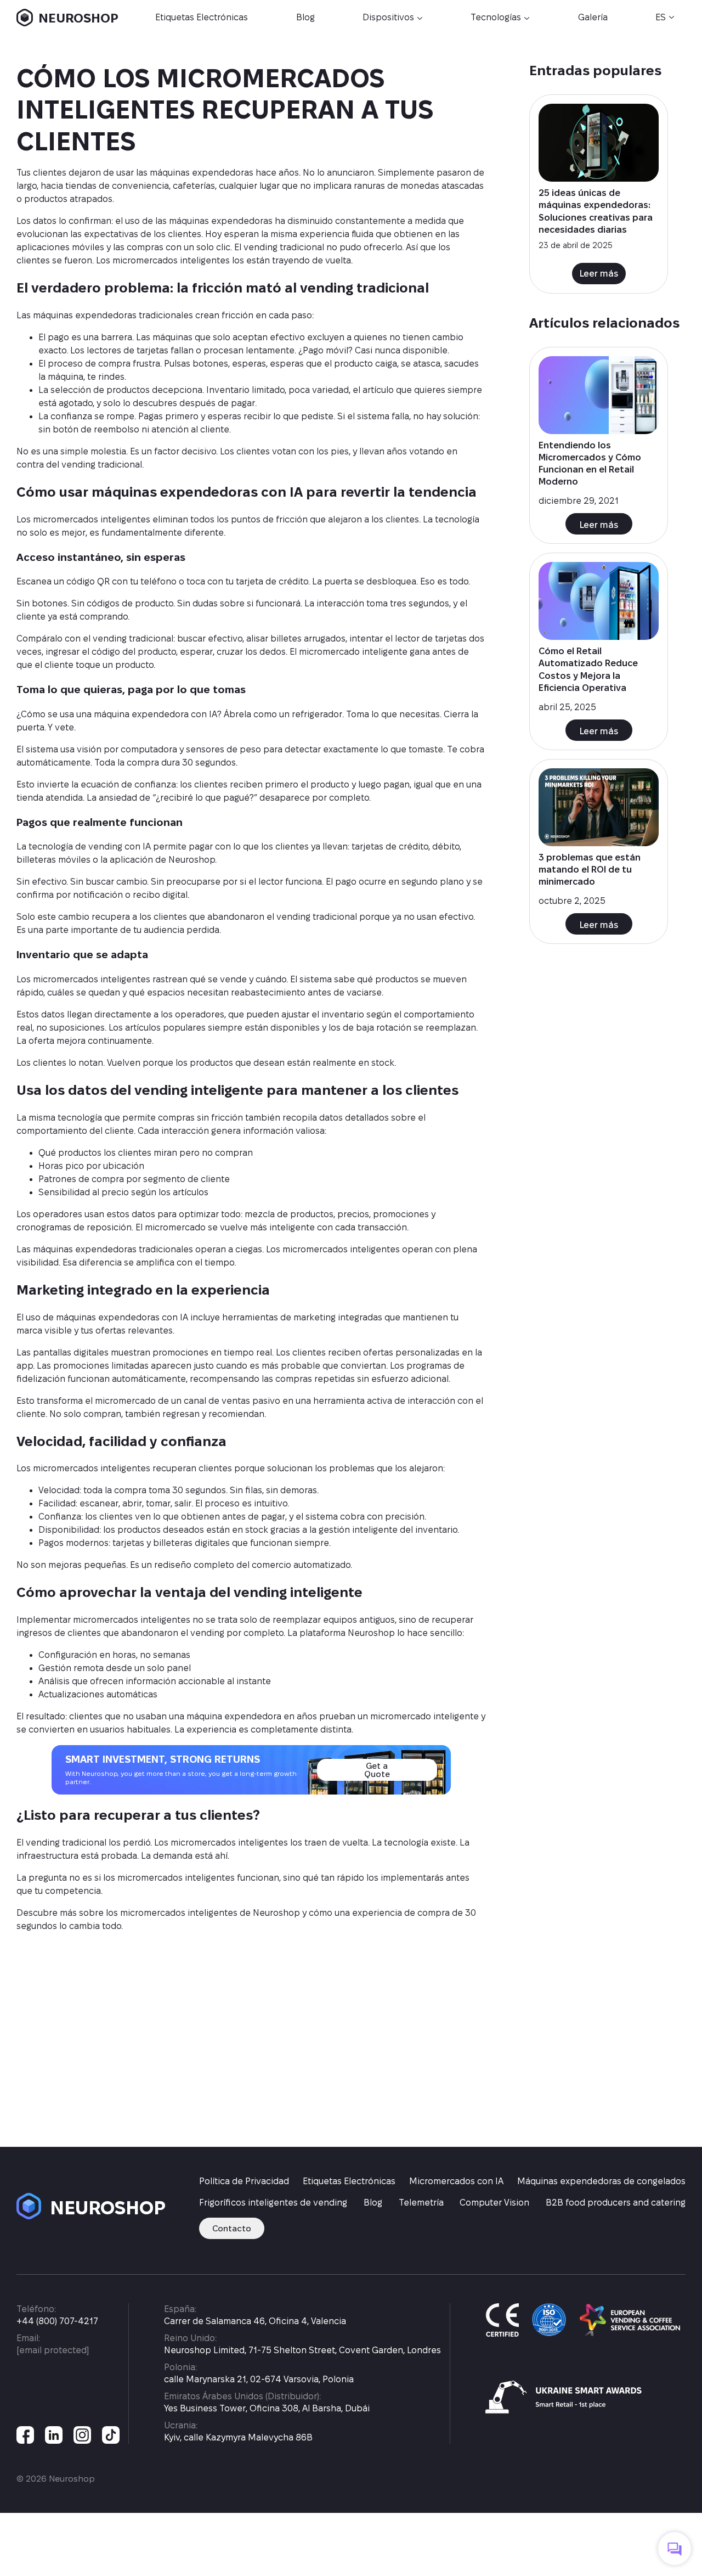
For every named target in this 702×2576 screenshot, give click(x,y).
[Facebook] (25, 2435)
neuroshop (95, 2207)
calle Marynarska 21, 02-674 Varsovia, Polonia (259, 2379)
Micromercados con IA (456, 2181)
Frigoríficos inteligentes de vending (273, 2203)
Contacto (232, 2228)
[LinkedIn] (54, 2435)
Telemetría (421, 2203)
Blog (305, 17)
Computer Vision (494, 2203)
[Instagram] (82, 2435)
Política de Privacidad (244, 2181)
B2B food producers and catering (616, 2203)
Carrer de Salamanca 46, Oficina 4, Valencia (255, 2321)
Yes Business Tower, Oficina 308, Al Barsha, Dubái (267, 2408)
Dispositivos (388, 17)
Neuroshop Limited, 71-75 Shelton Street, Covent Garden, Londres (302, 2350)
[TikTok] (111, 2435)
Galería (593, 17)
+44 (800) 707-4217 (57, 2321)
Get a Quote (377, 1770)
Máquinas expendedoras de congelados (601, 2181)
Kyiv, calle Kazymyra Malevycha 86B (238, 2437)
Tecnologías (496, 17)
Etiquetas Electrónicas (202, 17)
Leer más (599, 274)
